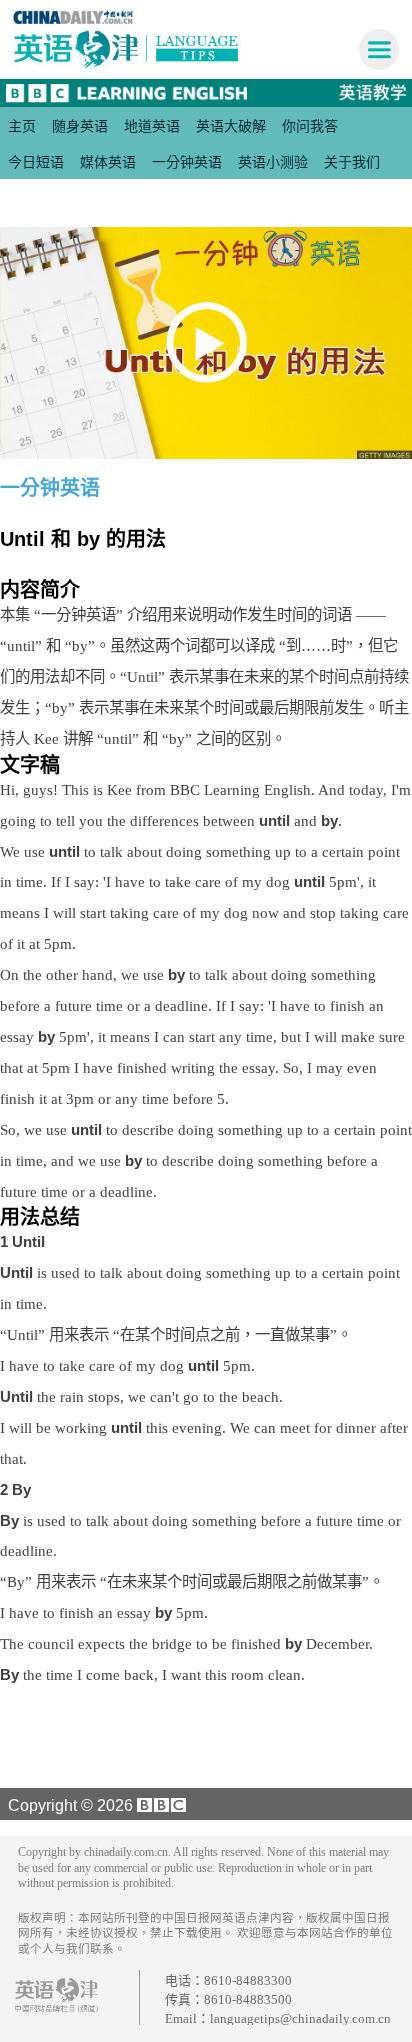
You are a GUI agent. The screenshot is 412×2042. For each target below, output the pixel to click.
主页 (22, 126)
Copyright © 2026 (68, 1805)
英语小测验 (273, 162)
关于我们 (352, 162)
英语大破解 (231, 126)
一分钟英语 (187, 162)
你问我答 (310, 126)
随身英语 (80, 126)
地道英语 (152, 126)
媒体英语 (108, 162)
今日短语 (36, 162)
